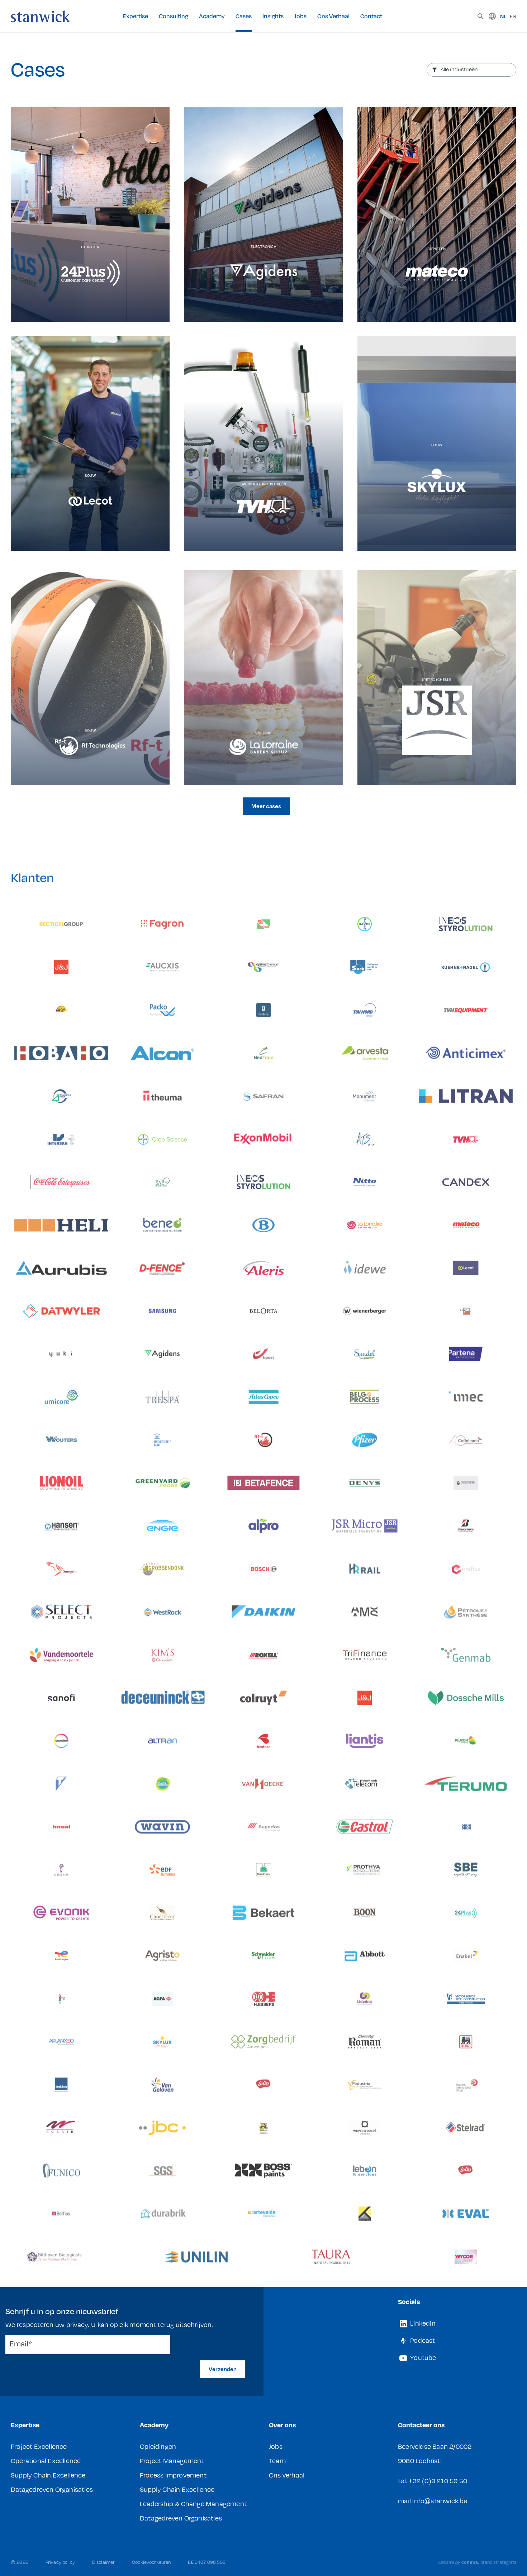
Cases (244, 16)
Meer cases (266, 806)
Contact (371, 16)
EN (513, 16)
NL (503, 16)
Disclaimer (103, 2562)
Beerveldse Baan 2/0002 (435, 2446)
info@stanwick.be (440, 2501)
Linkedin (422, 2323)
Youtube (422, 2357)
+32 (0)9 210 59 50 (438, 2481)
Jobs (300, 16)
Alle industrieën (459, 69)
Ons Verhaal (333, 16)
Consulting (174, 16)
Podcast (422, 2340)
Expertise (135, 16)
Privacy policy (60, 2562)
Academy (212, 16)
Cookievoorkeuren (151, 2562)
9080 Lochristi (420, 2460)
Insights (273, 16)
